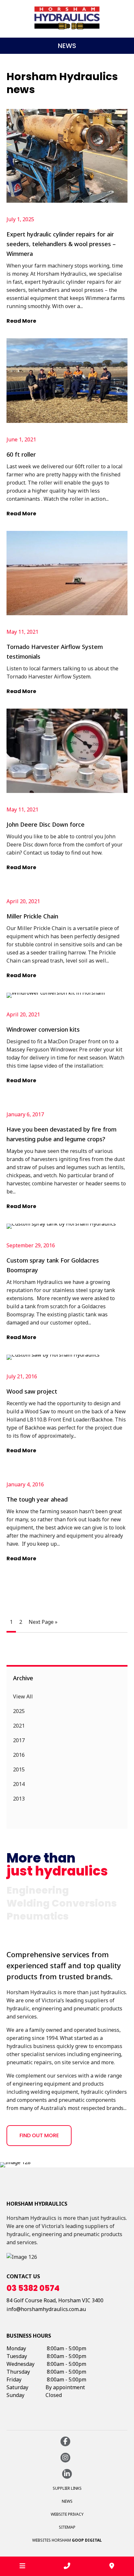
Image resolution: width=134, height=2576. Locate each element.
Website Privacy (67, 2514)
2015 (19, 1769)
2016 (19, 1755)
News (67, 2501)
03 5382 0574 (33, 2288)
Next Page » (43, 1622)
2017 (19, 1740)
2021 (19, 1726)
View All (23, 1696)
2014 (19, 1784)
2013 (19, 1799)
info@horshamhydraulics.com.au (46, 2309)
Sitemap (67, 2527)
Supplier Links (67, 2488)
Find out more (39, 2135)
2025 (19, 1711)
